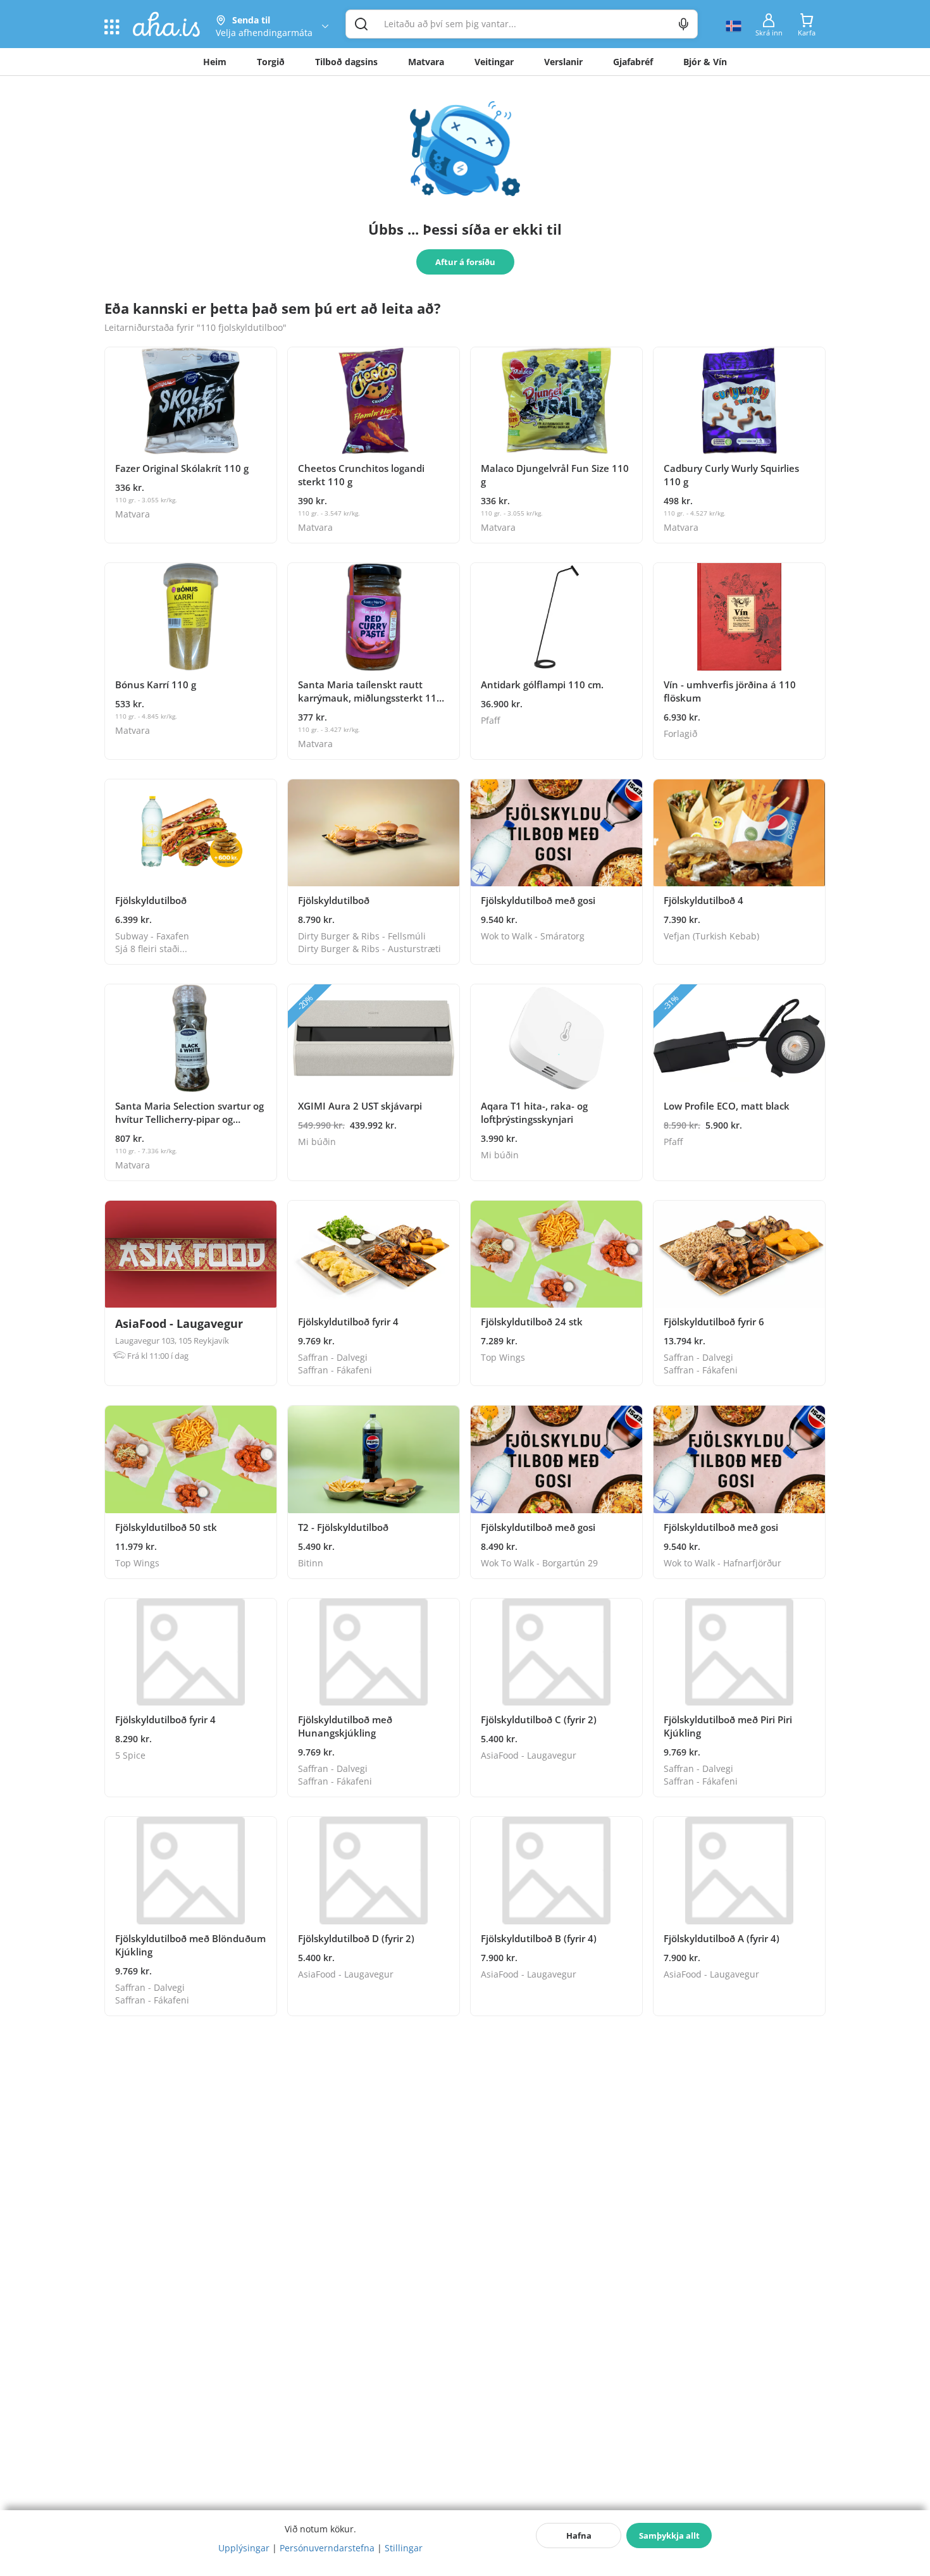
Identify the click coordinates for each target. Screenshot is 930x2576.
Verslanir (563, 62)
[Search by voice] (684, 24)
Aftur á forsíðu (465, 262)
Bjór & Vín (705, 62)
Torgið (271, 62)
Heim (215, 62)
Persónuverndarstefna (327, 2548)
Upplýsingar (244, 2548)
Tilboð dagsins (346, 62)
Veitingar (494, 62)
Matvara (426, 62)
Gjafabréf (633, 62)
